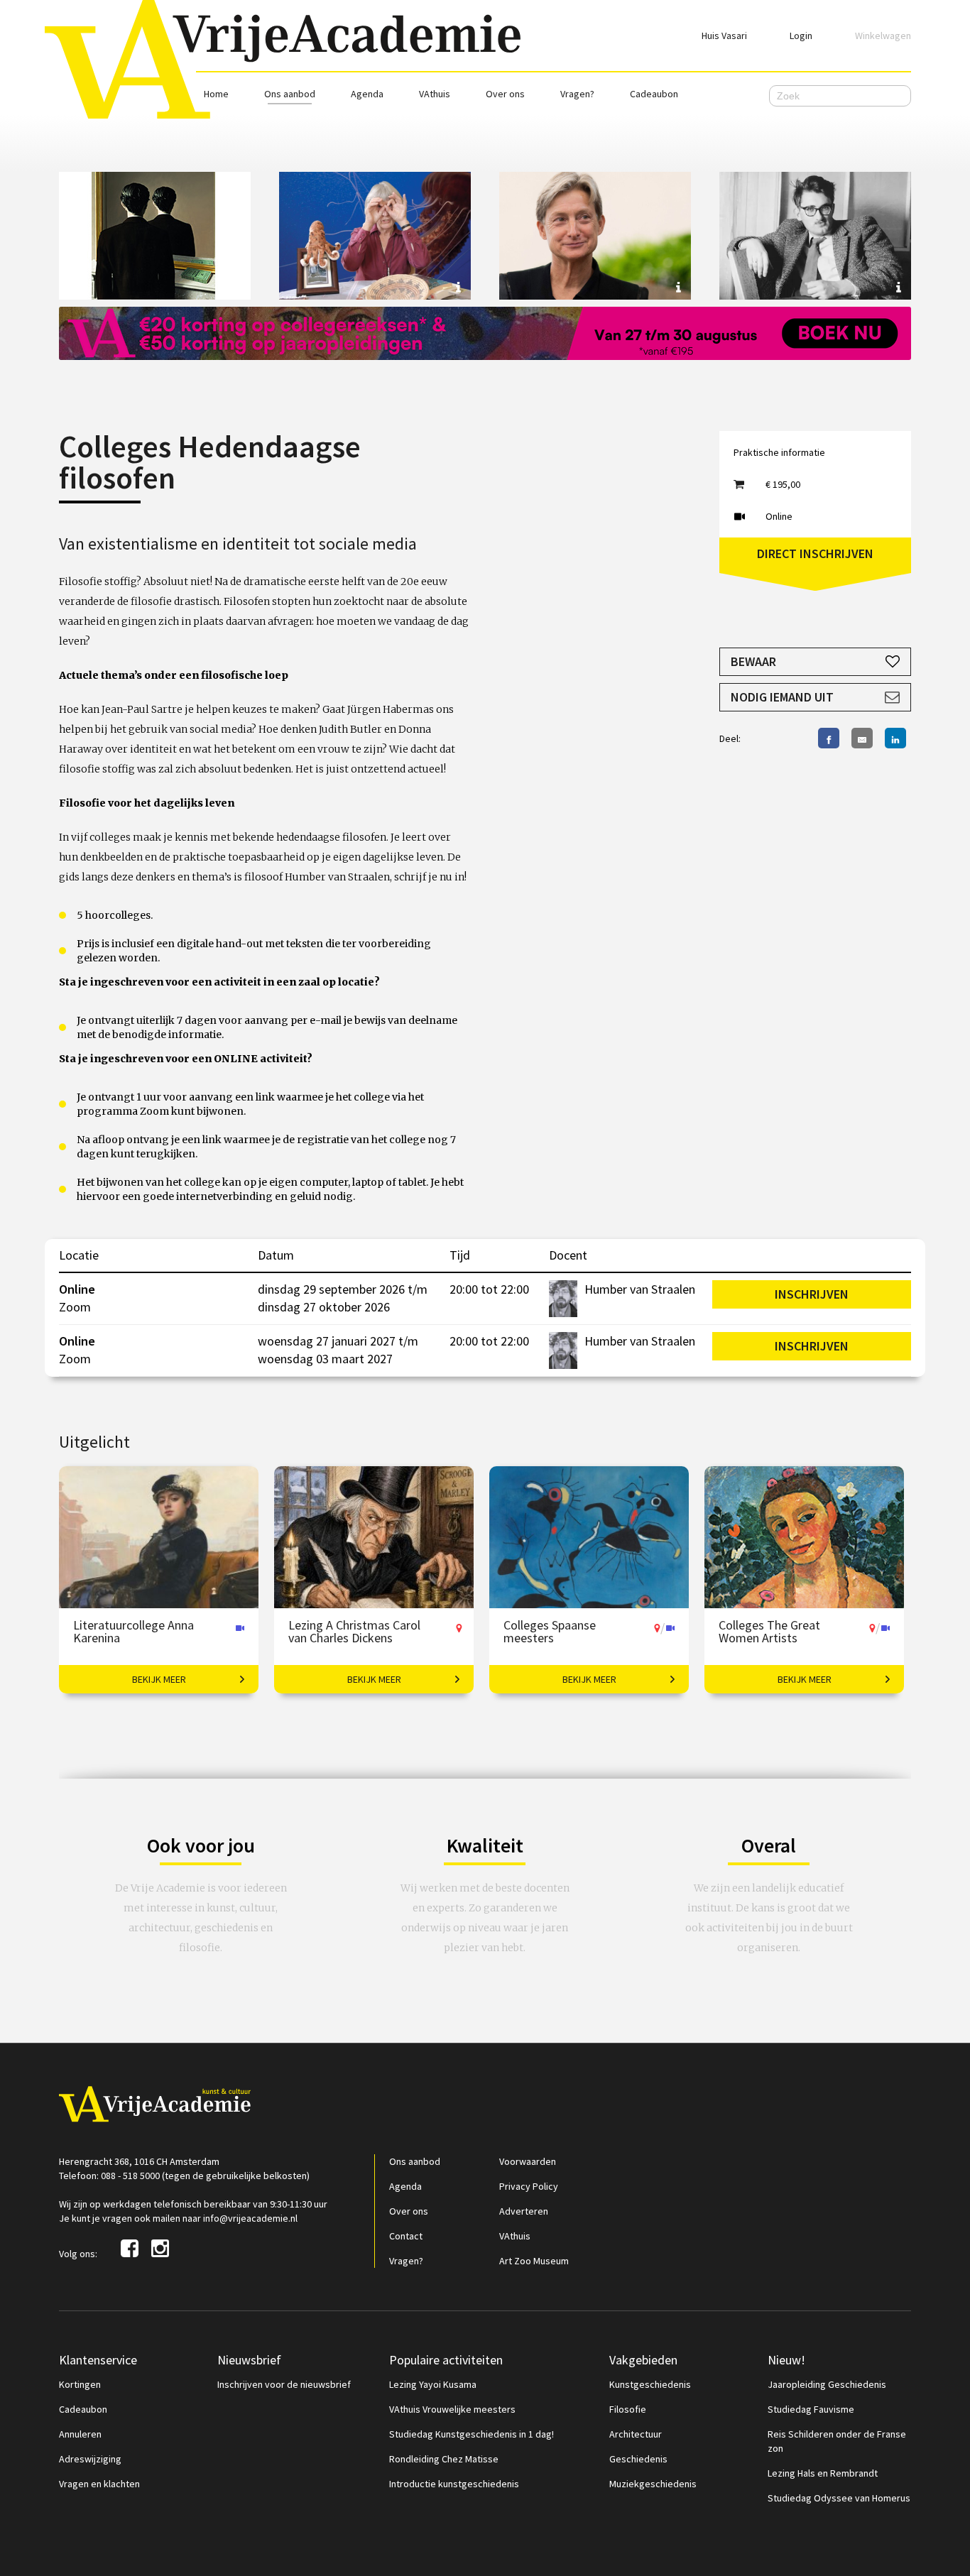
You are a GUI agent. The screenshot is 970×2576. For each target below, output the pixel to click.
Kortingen (80, 2384)
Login (801, 36)
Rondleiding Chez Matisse (444, 2459)
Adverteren (524, 2211)
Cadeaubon (654, 94)
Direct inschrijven (815, 553)
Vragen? (577, 94)
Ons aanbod (290, 94)
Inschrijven (812, 1294)
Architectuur (636, 2434)
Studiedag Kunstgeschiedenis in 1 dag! (472, 2434)
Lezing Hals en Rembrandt (823, 2473)
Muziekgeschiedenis (653, 2484)
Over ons (505, 94)
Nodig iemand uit (782, 697)
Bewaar (753, 661)
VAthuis (435, 94)
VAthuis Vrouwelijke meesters (452, 2409)
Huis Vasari (724, 36)
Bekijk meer (159, 1679)
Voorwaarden (528, 2161)
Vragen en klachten (99, 2484)
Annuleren (80, 2434)
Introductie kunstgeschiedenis (454, 2484)
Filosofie (628, 2409)
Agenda (367, 94)
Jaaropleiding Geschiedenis (827, 2384)
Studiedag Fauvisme (811, 2409)
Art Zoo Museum (534, 2261)
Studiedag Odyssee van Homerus (839, 2498)
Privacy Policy (529, 2186)
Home (216, 94)
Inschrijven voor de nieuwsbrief (284, 2384)
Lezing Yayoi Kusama (433, 2384)
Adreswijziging (90, 2459)
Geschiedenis (638, 2459)
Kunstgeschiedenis (650, 2384)
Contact (406, 2236)
